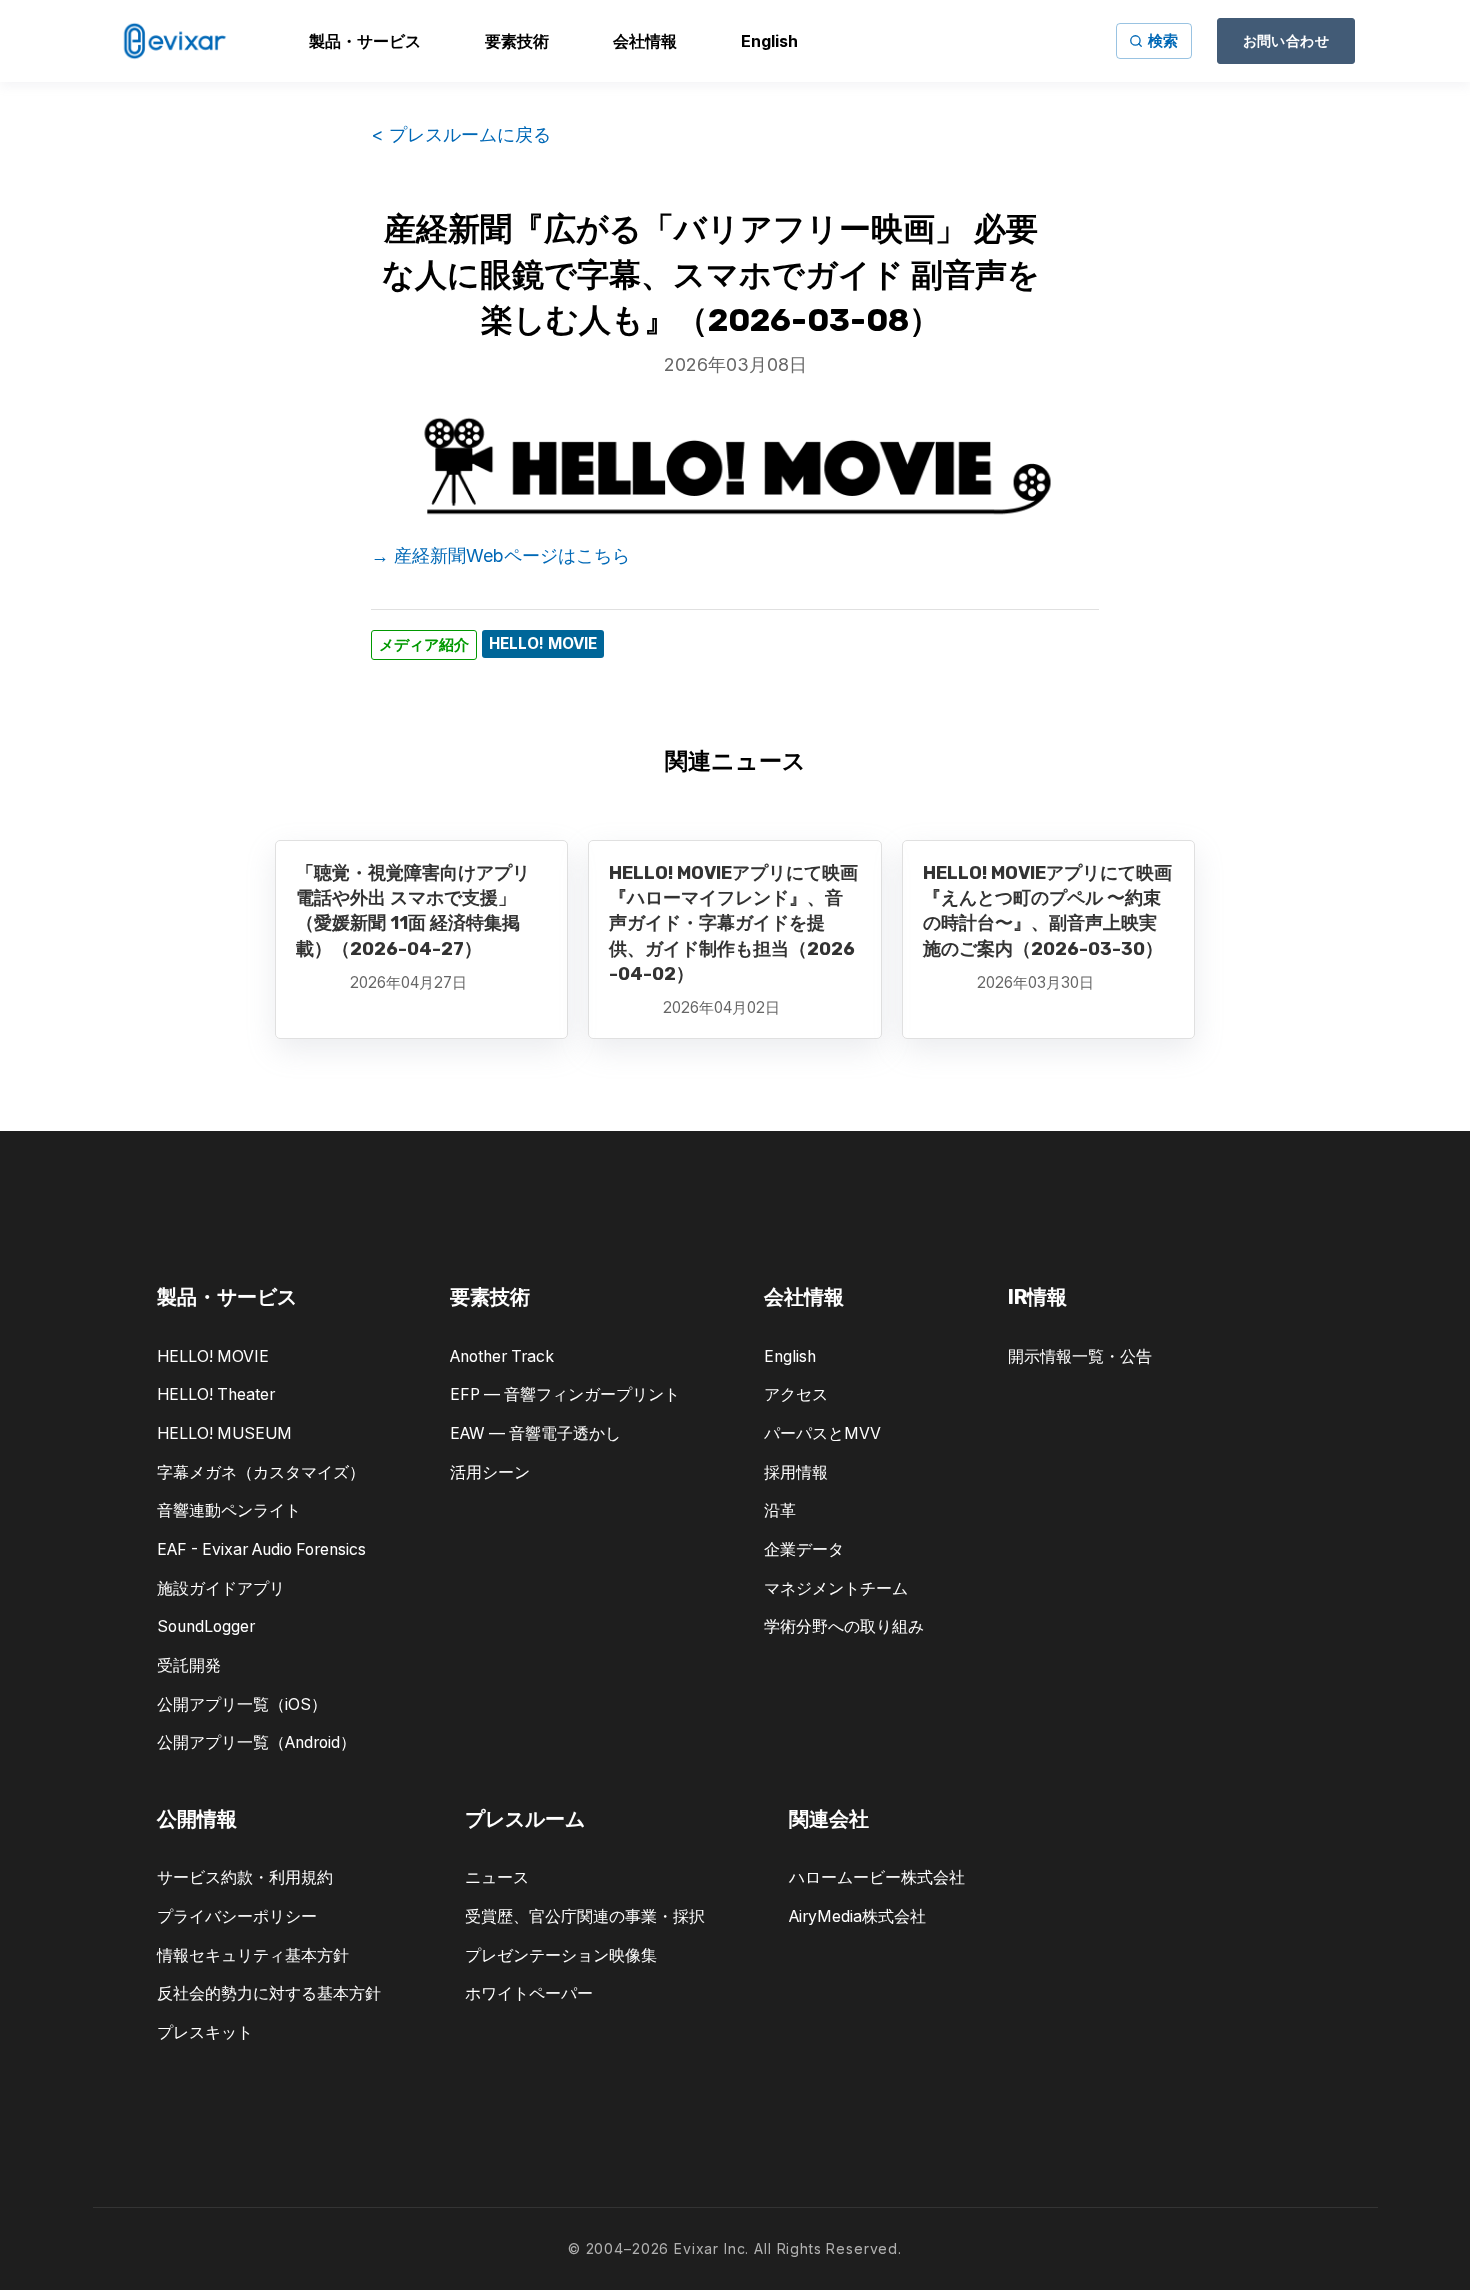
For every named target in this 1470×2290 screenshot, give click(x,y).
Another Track (502, 1356)
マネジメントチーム (836, 1588)
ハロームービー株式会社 (877, 1877)
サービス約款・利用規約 (245, 1877)
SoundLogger (206, 1626)
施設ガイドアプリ (221, 1588)
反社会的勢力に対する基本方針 (269, 1993)
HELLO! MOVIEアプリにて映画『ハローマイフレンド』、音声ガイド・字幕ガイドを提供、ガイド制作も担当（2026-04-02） (733, 923)
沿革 (780, 1510)
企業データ (804, 1549)
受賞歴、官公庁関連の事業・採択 (585, 1916)
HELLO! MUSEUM (224, 1433)
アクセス (796, 1394)
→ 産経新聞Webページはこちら (500, 555)
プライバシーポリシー (237, 1916)
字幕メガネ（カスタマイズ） (261, 1472)
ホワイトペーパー (529, 1993)
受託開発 (189, 1665)
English (790, 1356)
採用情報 (796, 1472)
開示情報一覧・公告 (1080, 1356)
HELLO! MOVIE (213, 1356)
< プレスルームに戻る (461, 134)
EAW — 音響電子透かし (535, 1433)
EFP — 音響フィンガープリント (565, 1394)
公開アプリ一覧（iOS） (242, 1704)
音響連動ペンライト (229, 1510)
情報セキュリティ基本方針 (253, 1955)
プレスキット (205, 2032)
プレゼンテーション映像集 (561, 1955)
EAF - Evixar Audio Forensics (261, 1549)
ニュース (497, 1877)
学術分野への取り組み (844, 1626)
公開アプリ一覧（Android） (256, 1742)
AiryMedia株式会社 (857, 1916)
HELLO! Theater (216, 1394)
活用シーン (490, 1472)
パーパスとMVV (822, 1433)
